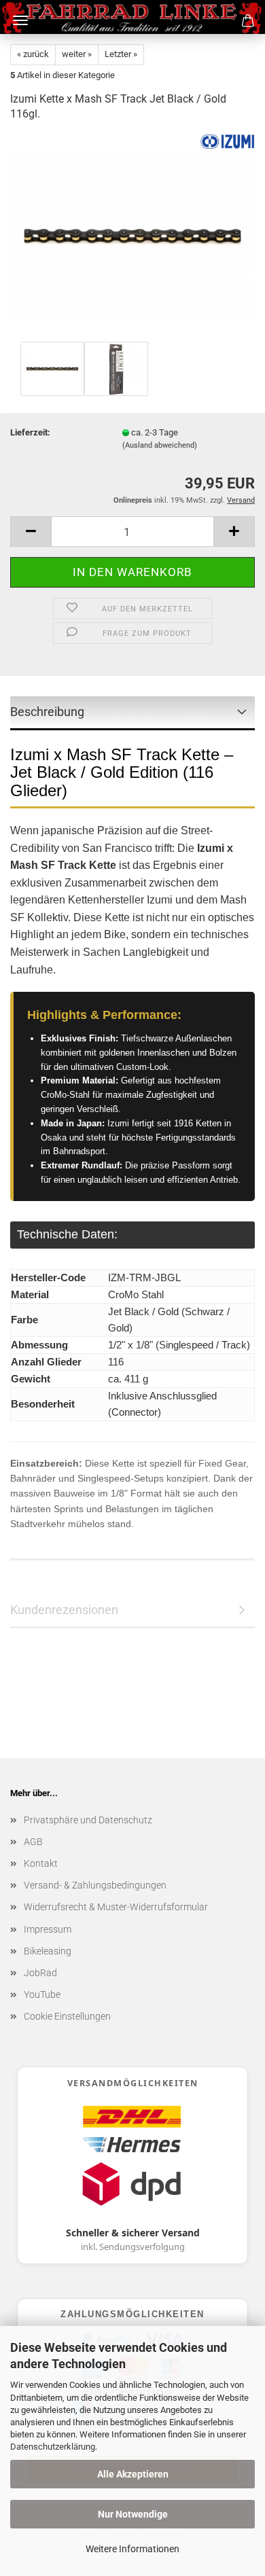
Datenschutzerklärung (53, 2447)
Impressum (48, 1929)
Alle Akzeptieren (133, 2474)
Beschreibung (47, 712)
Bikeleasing (48, 1951)
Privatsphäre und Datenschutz (88, 1820)
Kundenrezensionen (64, 1610)
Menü (20, 20)
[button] (31, 532)
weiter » (77, 54)
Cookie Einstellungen (67, 2016)
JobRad (40, 1973)
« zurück (33, 54)
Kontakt (41, 1863)
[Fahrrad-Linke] (133, 17)
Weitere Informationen (132, 2549)
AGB (33, 1842)
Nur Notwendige (133, 2514)
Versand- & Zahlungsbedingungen (95, 1885)
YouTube (42, 1994)
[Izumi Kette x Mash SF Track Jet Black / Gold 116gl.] (132, 236)
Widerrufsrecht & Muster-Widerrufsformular (116, 1907)
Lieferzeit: (30, 432)
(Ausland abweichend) (160, 445)
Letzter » (121, 54)
